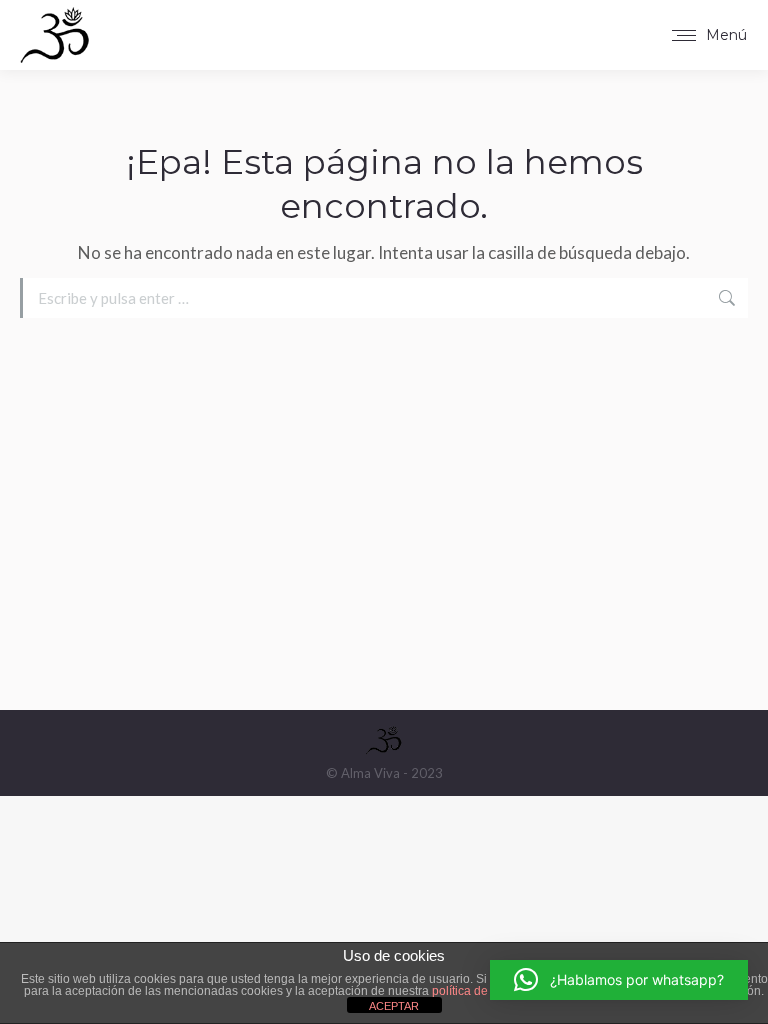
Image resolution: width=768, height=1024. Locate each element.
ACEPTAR (394, 1006)
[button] (619, 980)
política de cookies (482, 991)
